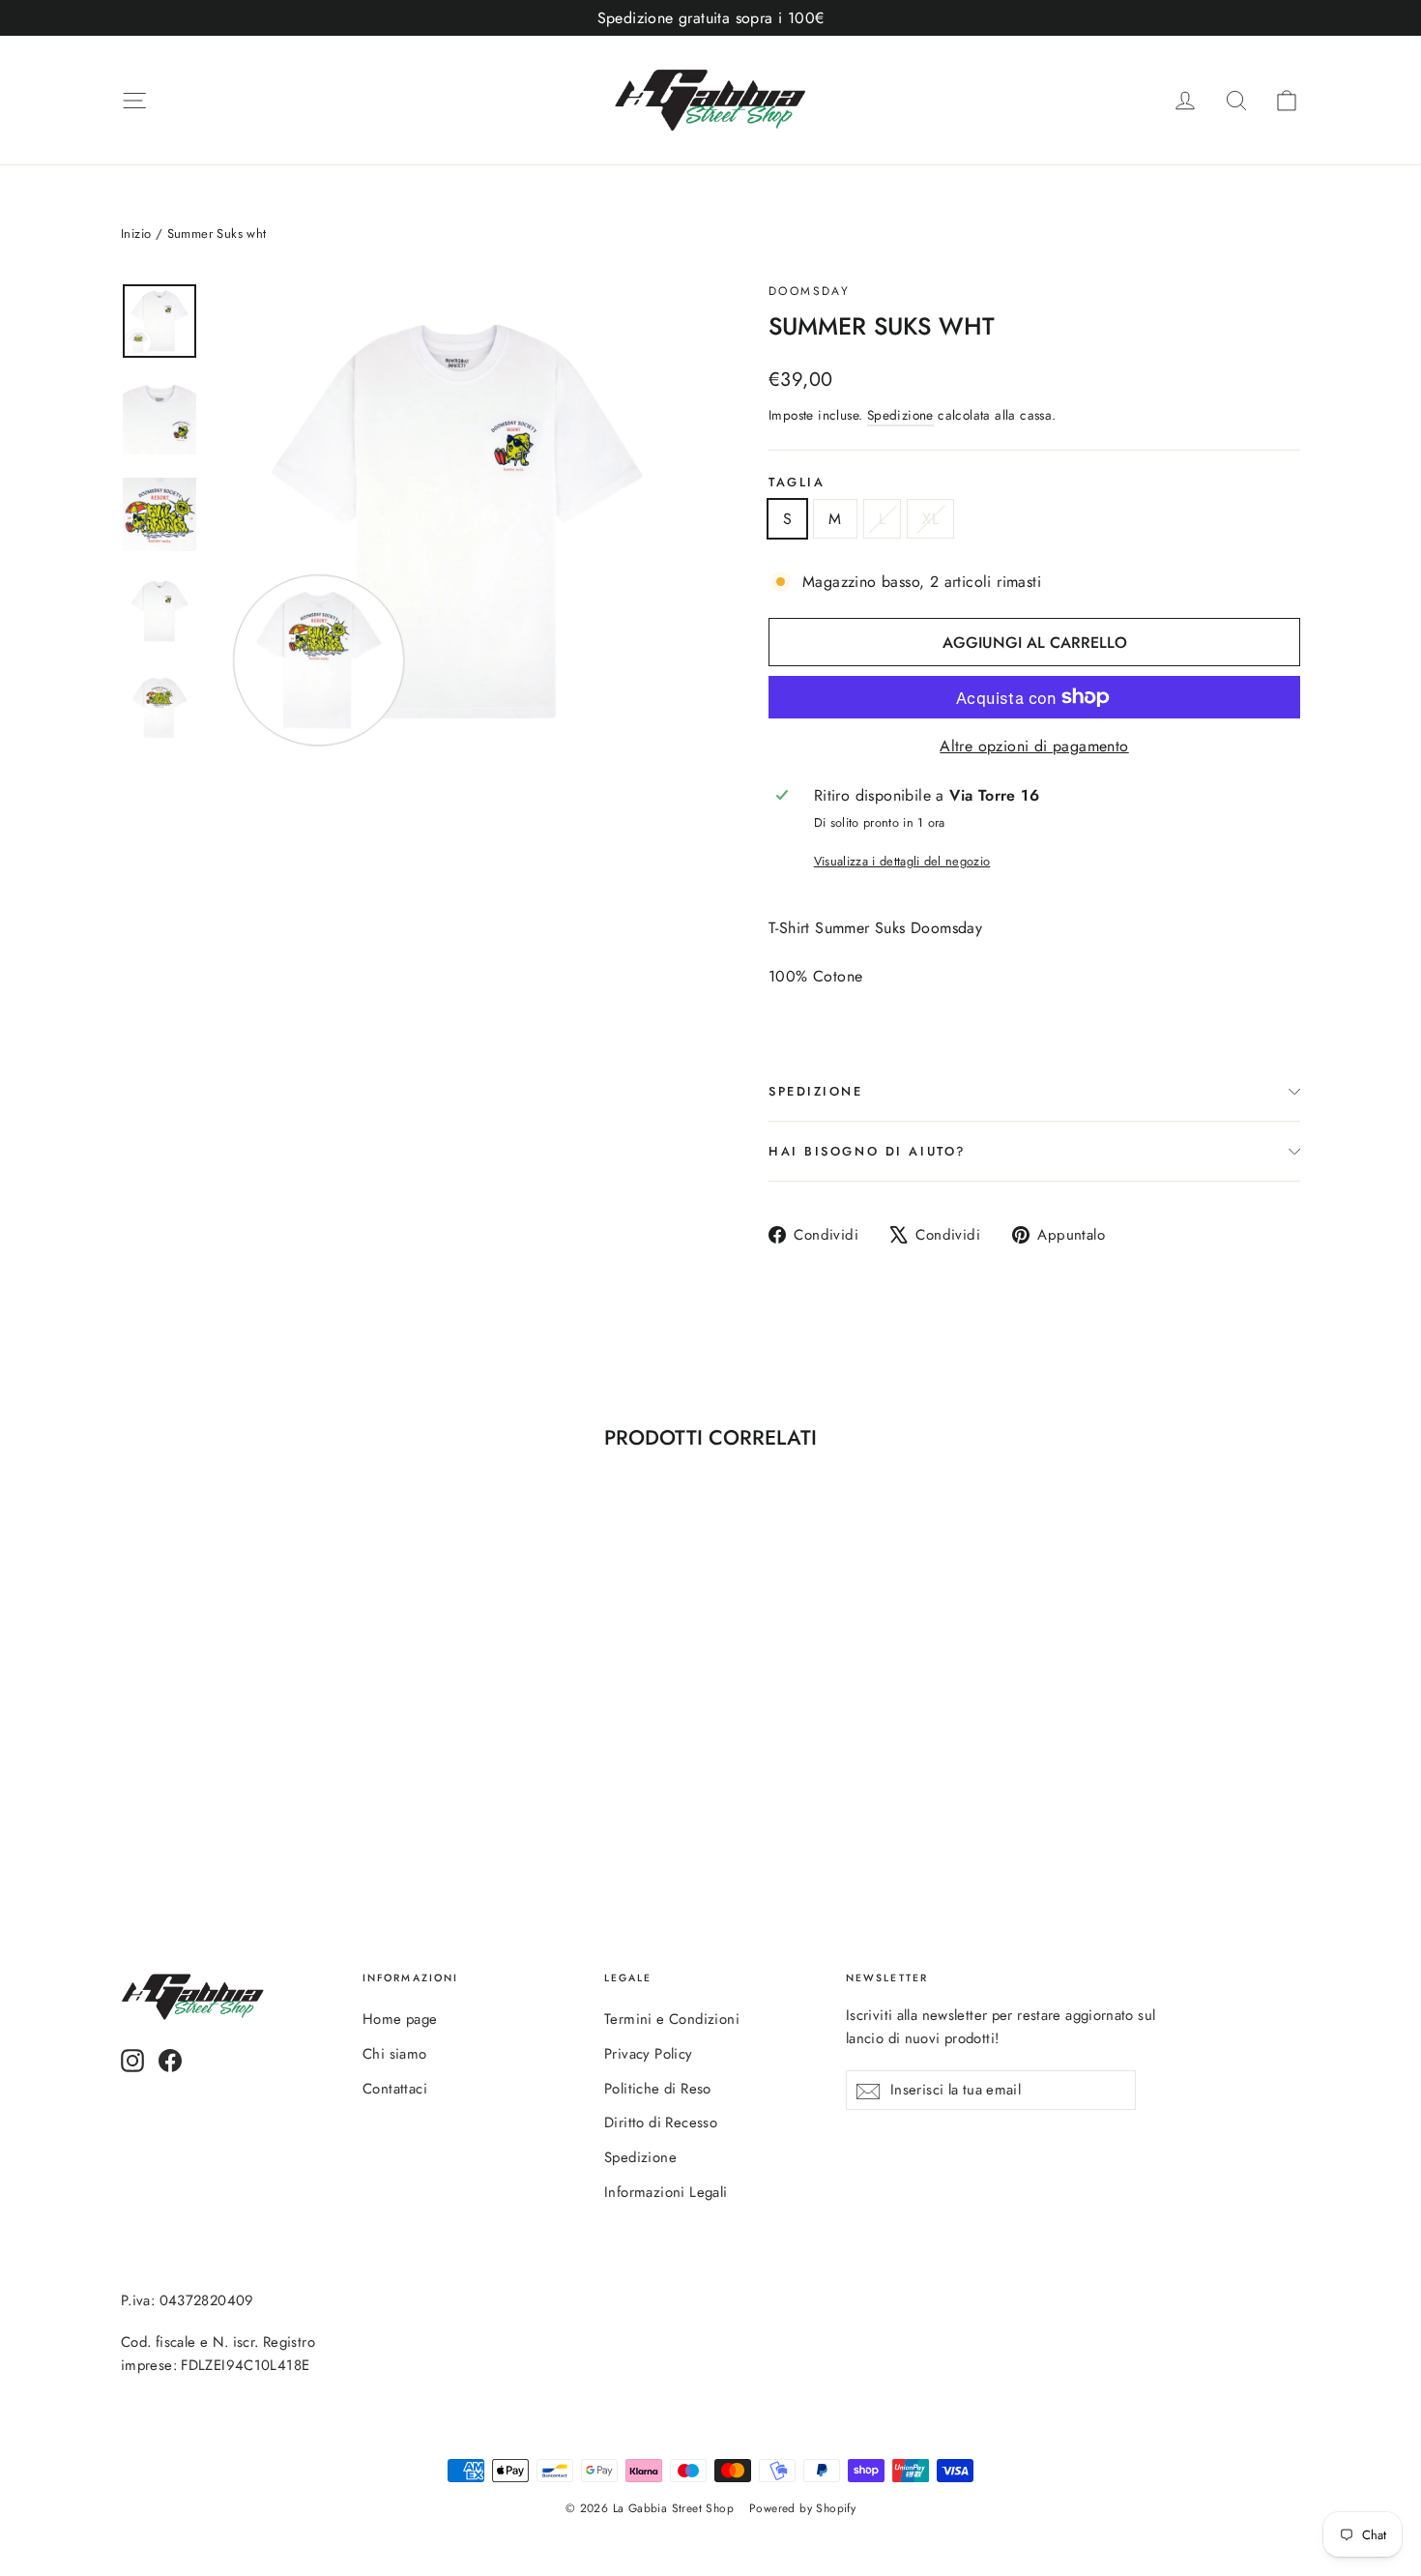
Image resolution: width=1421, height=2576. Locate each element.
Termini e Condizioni (672, 2019)
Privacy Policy (649, 2054)
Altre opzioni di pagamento (1034, 746)
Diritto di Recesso (661, 2122)
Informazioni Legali (666, 2192)
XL (930, 519)
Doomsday (809, 291)
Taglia (797, 482)
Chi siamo (395, 2054)
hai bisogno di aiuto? (867, 1151)
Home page (400, 2019)
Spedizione (900, 415)
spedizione (816, 1091)
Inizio (136, 234)
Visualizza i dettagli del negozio (902, 861)
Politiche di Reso (658, 2089)
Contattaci (395, 2089)
